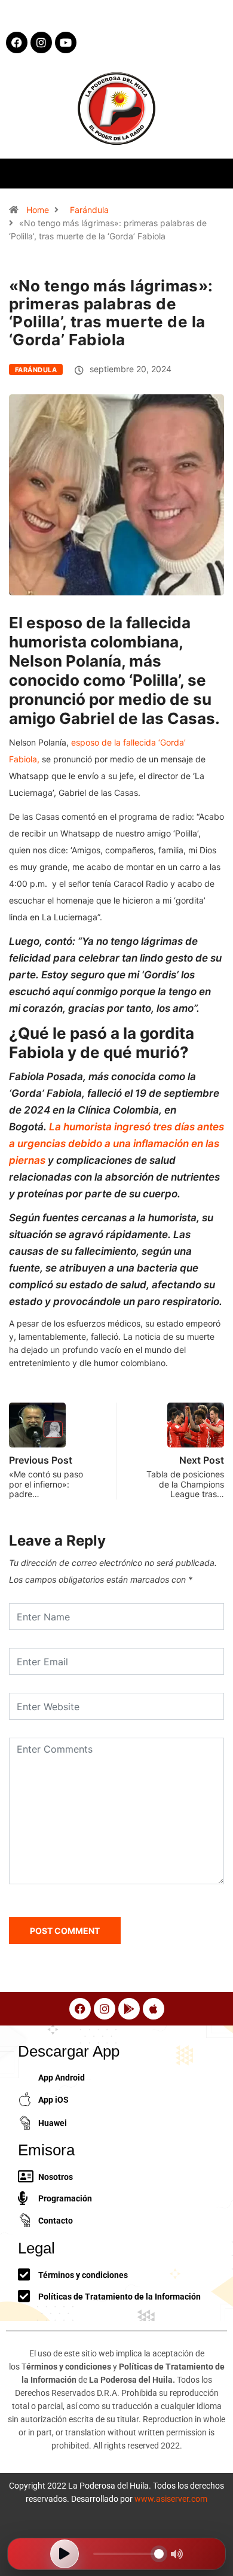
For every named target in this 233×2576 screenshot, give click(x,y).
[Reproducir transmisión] (65, 2554)
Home (38, 210)
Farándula (89, 210)
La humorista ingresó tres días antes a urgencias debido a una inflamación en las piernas (116, 1143)
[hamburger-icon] (214, 173)
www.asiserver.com (171, 2499)
